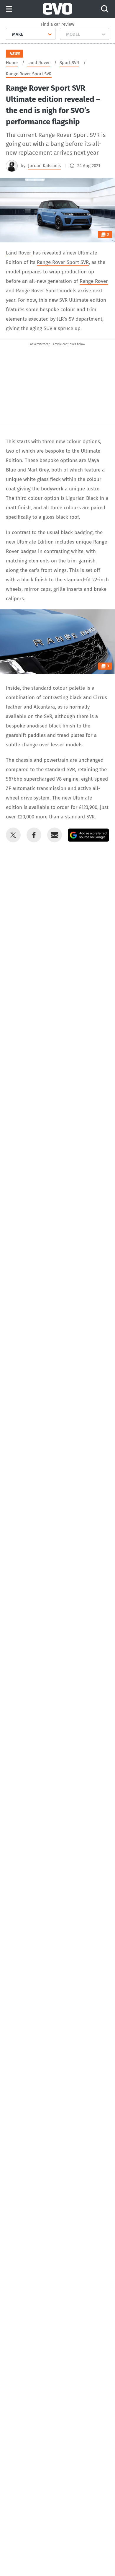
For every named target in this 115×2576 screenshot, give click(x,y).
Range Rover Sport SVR (63, 262)
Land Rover (19, 253)
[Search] (105, 9)
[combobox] (10, 34)
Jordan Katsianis (44, 166)
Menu (9, 9)
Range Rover (94, 281)
